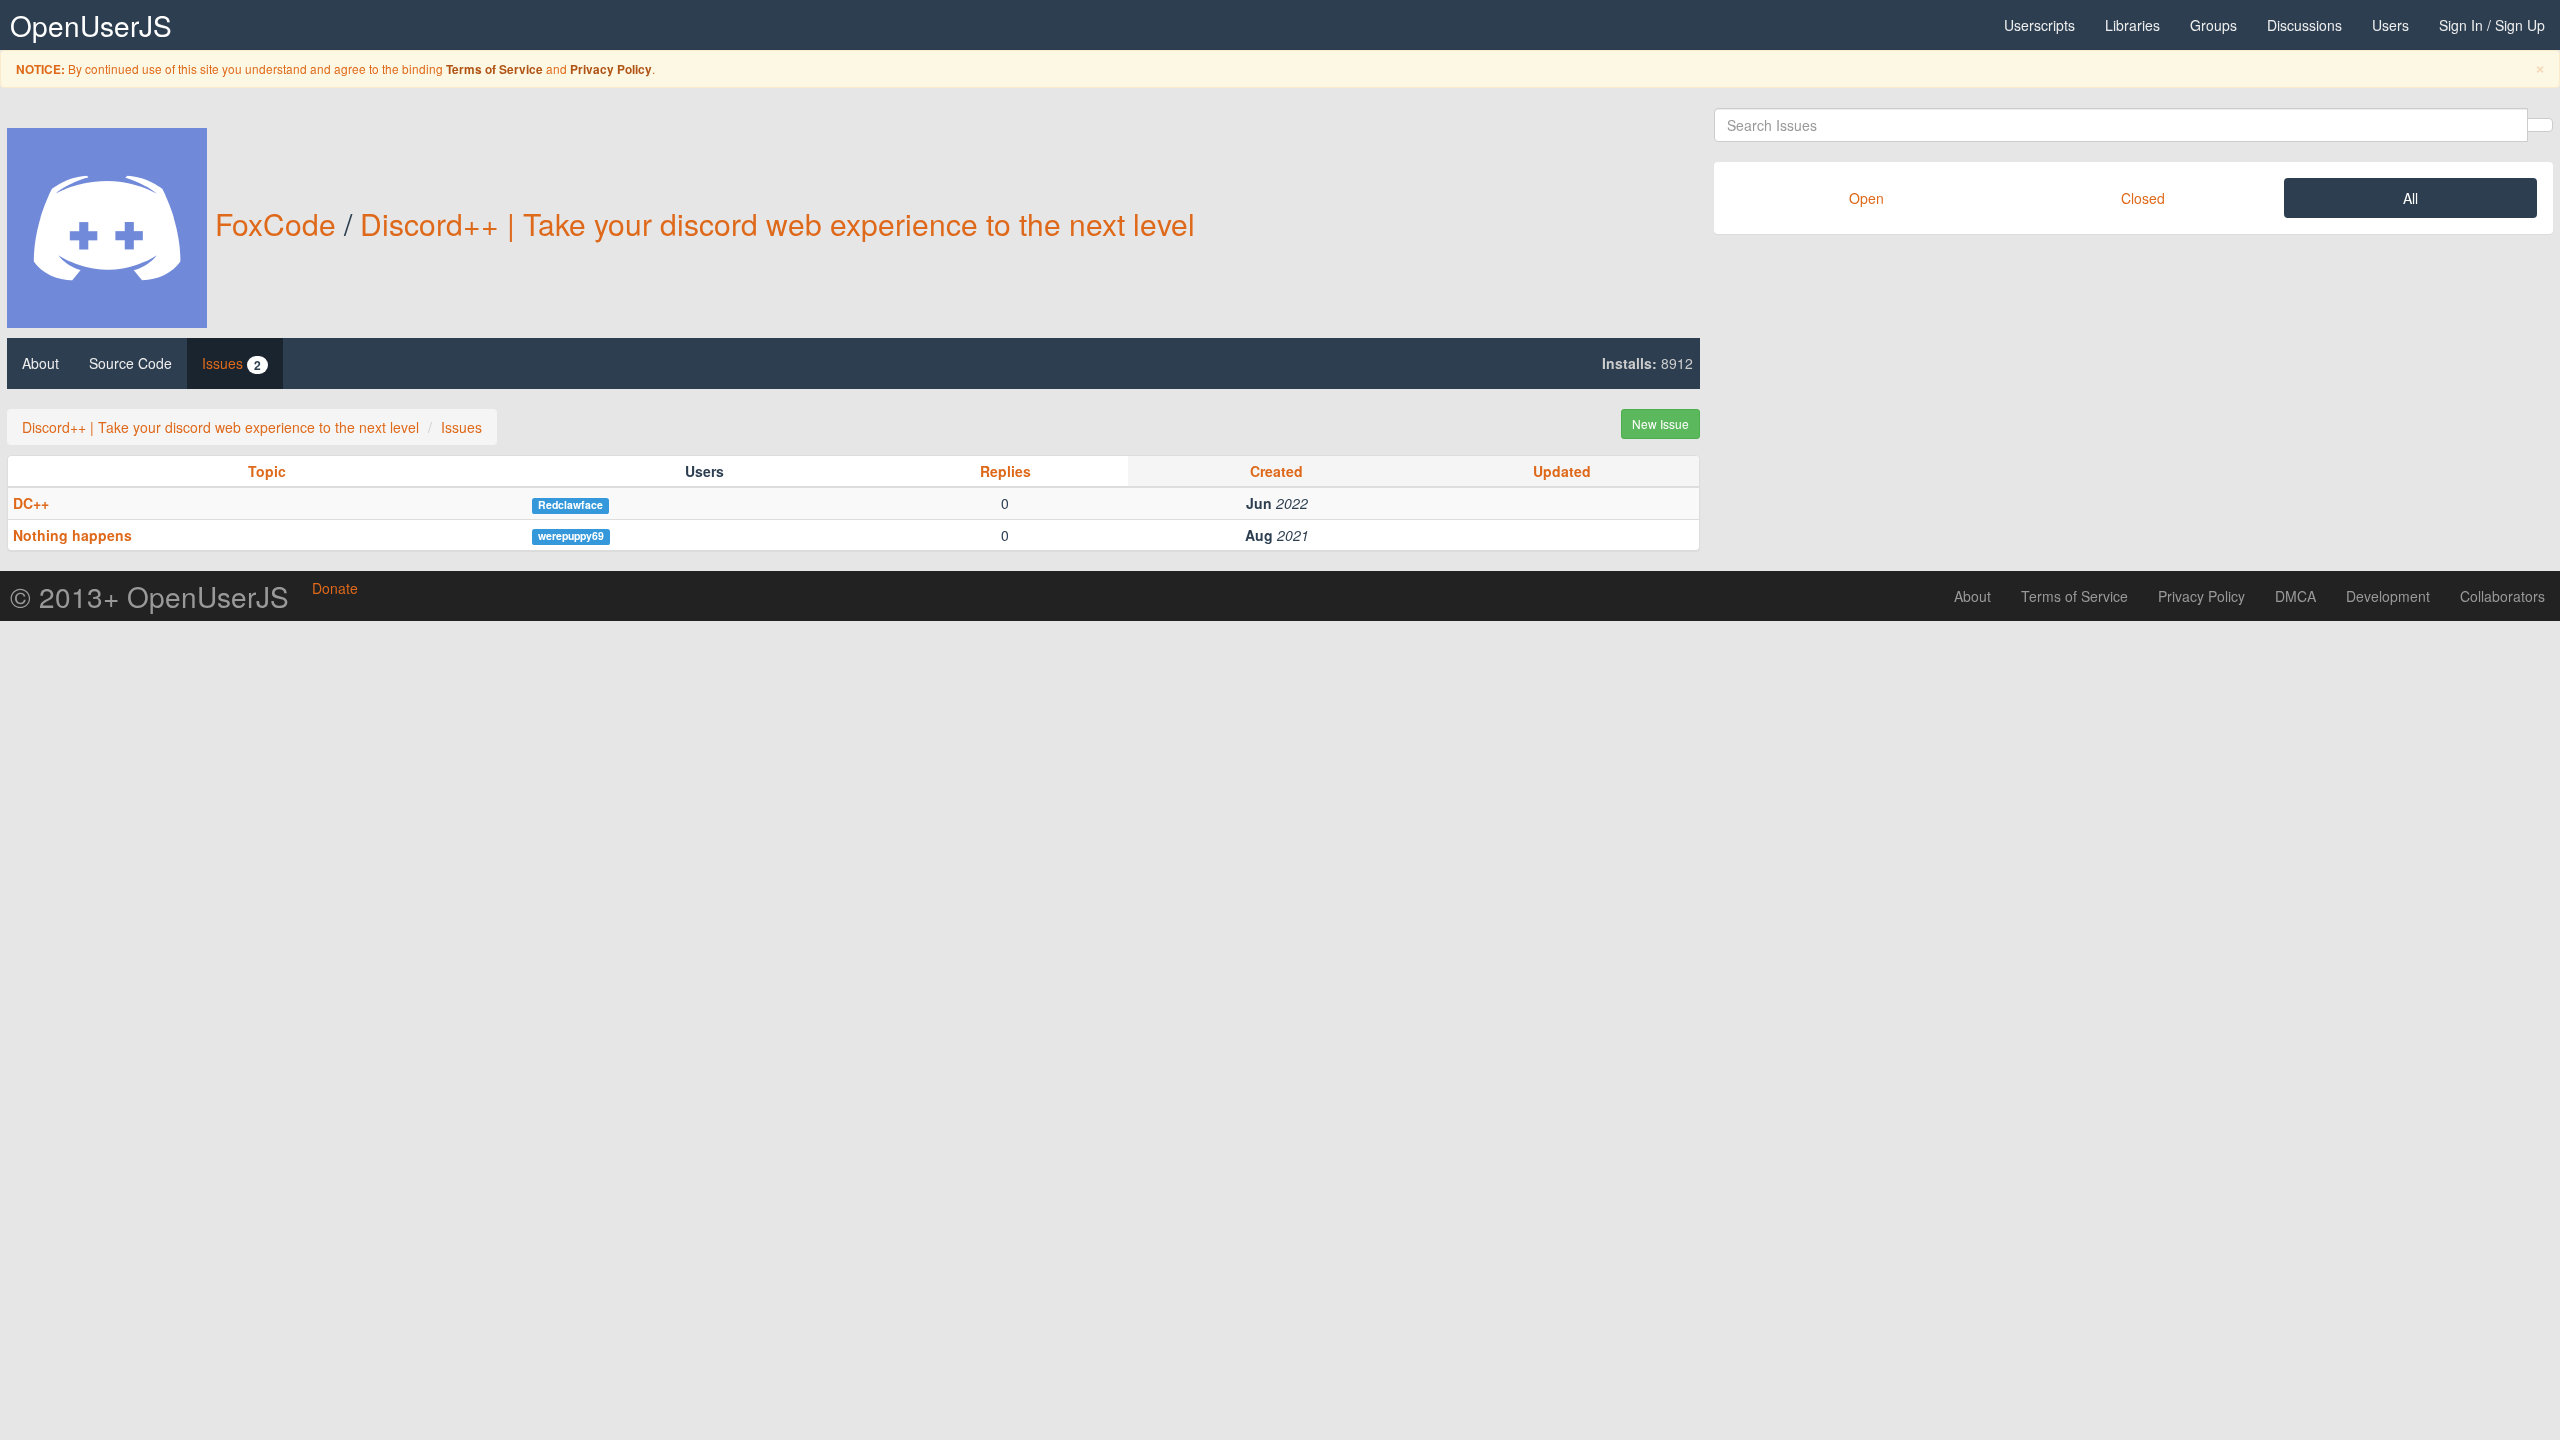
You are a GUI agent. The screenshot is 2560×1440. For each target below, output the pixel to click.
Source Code (130, 363)
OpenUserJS (91, 25)
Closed (2143, 198)
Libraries (2132, 25)
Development (2388, 596)
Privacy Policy (611, 69)
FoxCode (275, 223)
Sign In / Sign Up (2492, 25)
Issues (231, 363)
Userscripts (2039, 25)
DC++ (31, 503)
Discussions (2304, 25)
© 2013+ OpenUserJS (149, 596)
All (2410, 198)
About (40, 363)
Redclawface (570, 504)
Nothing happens (72, 535)
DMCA (2295, 596)
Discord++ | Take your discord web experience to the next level (777, 223)
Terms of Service (494, 69)
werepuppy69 (571, 535)
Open (1866, 198)
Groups (2213, 25)
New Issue (1660, 423)
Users (2390, 25)
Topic (267, 471)
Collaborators (2502, 596)
